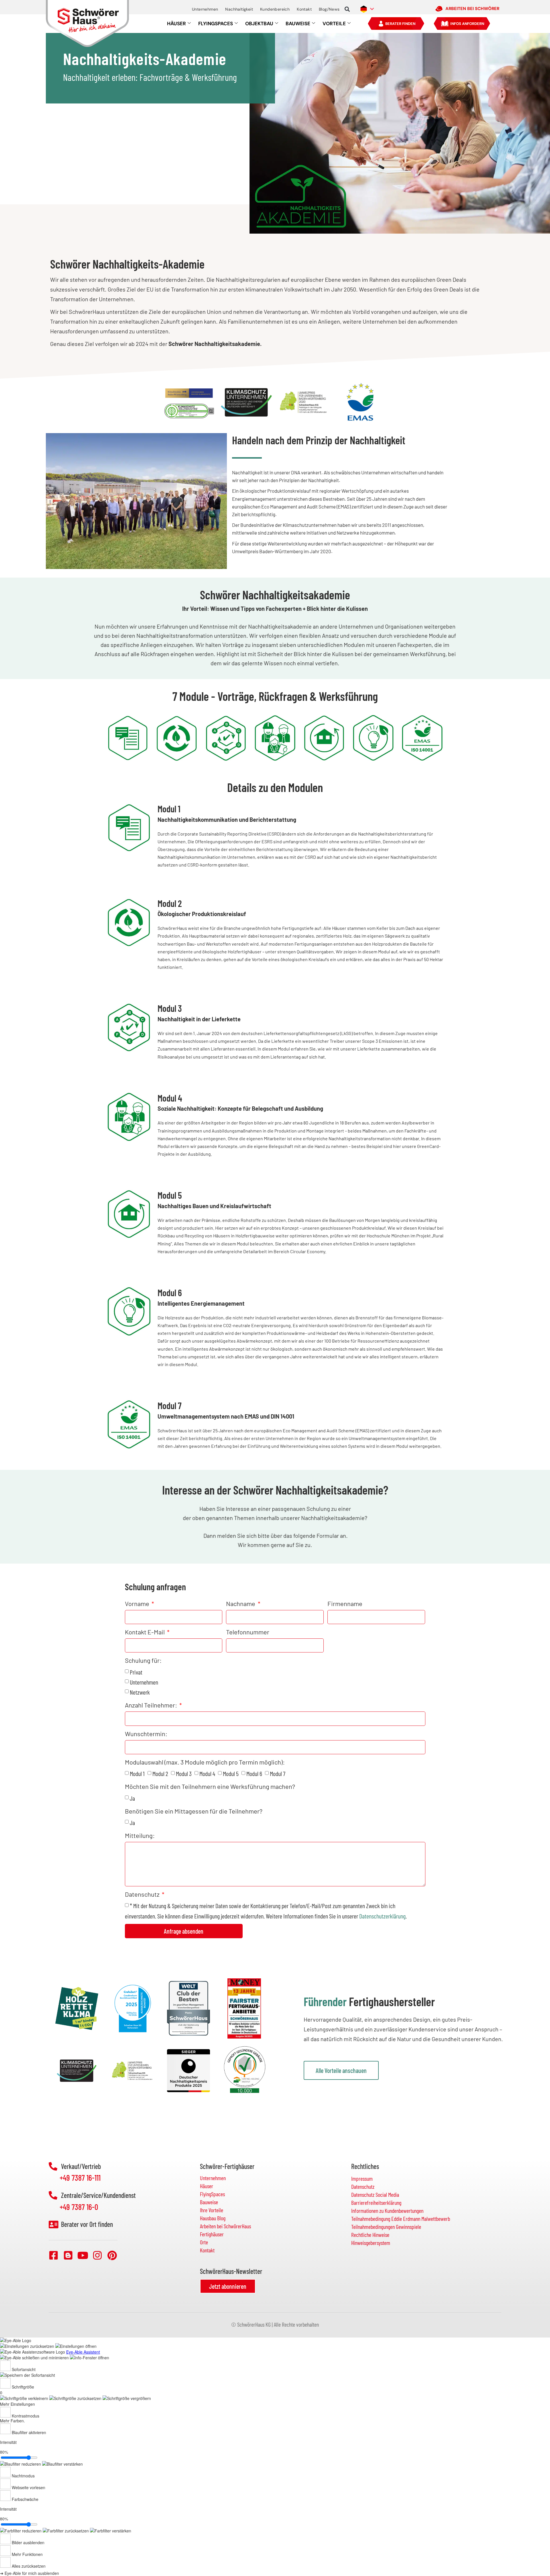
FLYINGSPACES (216, 24)
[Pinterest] (112, 2255)
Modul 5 (231, 1773)
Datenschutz (143, 1894)
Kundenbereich (275, 9)
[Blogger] (68, 2255)
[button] (347, 9)
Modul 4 (207, 1773)
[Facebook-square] (54, 2255)
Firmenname (345, 1603)
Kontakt (304, 9)
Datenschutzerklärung (382, 1916)
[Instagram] (97, 2255)
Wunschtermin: (146, 1734)
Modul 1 (137, 1773)
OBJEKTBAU (259, 24)
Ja (132, 1798)
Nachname (241, 1603)
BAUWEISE (298, 24)
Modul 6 (254, 1773)
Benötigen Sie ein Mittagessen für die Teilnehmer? (194, 1811)
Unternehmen (205, 9)
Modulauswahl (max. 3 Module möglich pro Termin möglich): (205, 1762)
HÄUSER (176, 24)
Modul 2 (160, 1773)
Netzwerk (140, 1692)
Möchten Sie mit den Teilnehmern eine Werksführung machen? (210, 1787)
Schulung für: (143, 1660)
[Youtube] (83, 2255)
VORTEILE (334, 24)
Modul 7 (278, 1773)
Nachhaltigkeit (239, 9)
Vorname (138, 1603)
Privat (136, 1672)
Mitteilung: (140, 1835)
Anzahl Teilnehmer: (152, 1705)
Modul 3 (184, 1773)
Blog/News (329, 9)
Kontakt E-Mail (145, 1632)
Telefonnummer (248, 1632)
